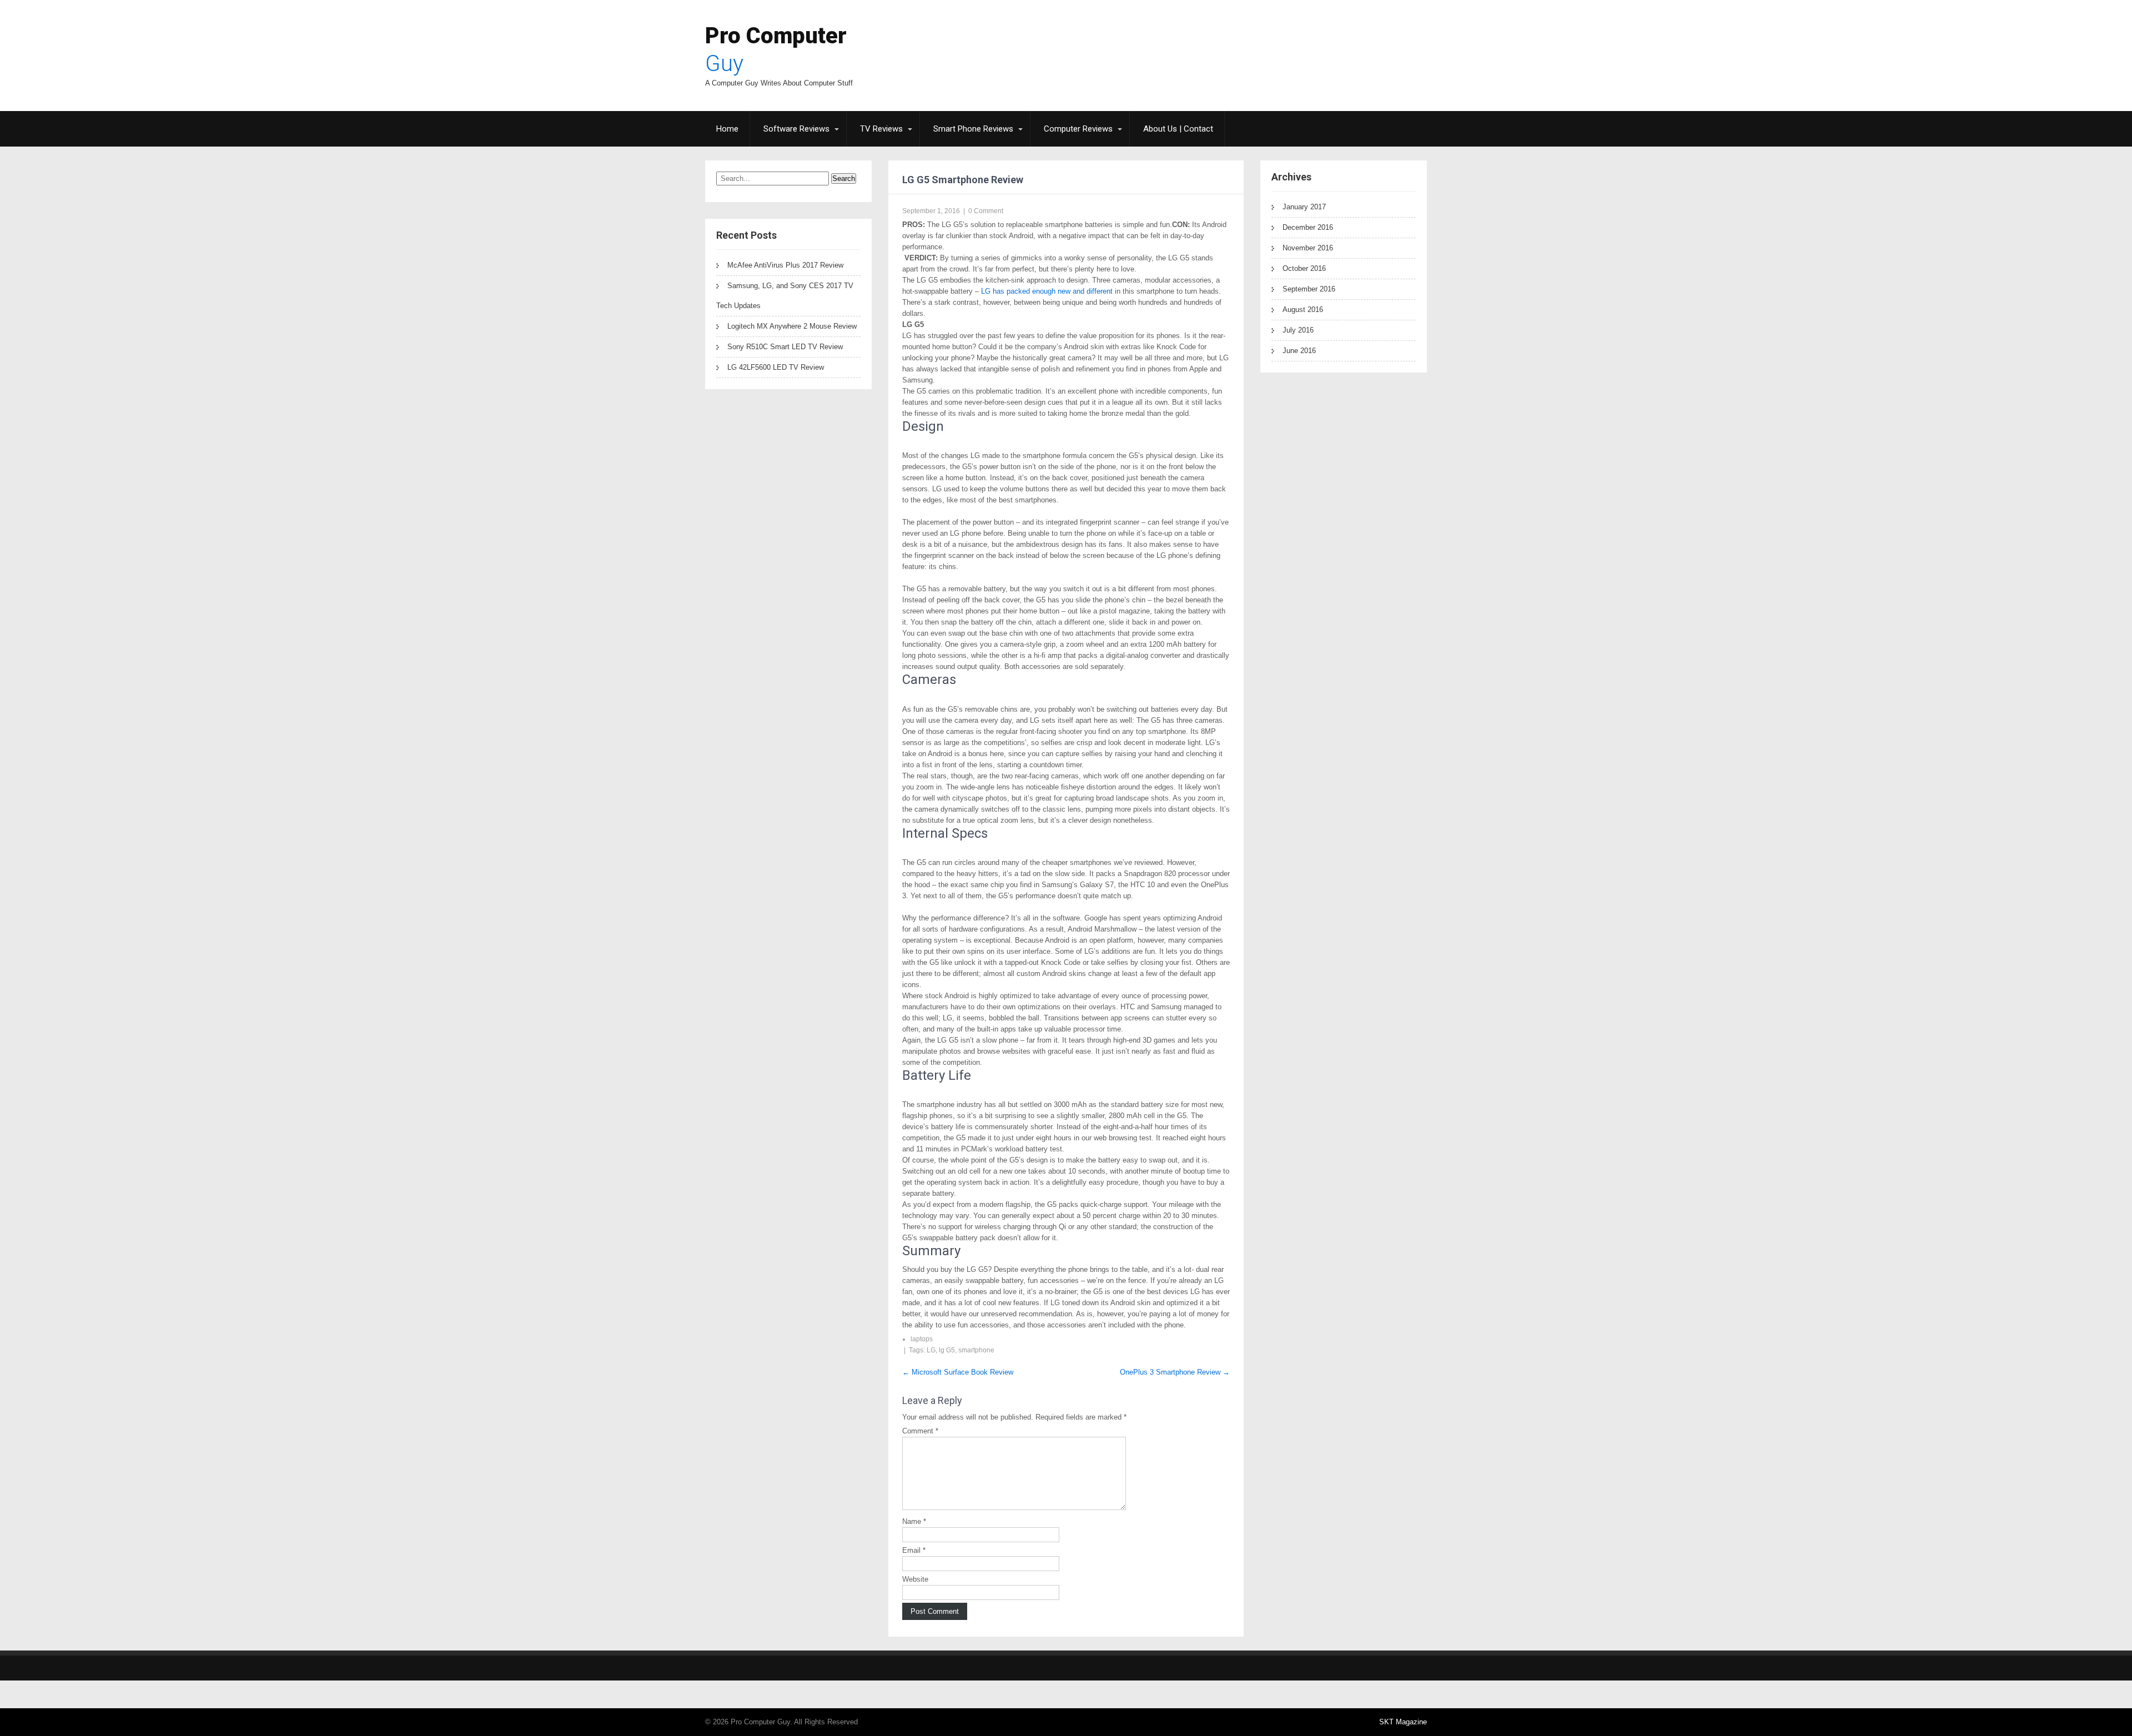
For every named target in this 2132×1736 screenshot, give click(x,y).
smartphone (976, 1350)
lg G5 (947, 1350)
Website (915, 1579)
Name (914, 1521)
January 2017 (1304, 207)
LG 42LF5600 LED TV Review (776, 367)
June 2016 (1299, 351)
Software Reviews (796, 129)
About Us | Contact (1178, 129)
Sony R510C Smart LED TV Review (785, 347)
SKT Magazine (1403, 1722)
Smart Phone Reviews (973, 129)
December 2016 (1308, 227)
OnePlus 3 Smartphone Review (1175, 1372)
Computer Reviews (1078, 129)
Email (914, 1550)
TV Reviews (881, 129)
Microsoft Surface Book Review (958, 1372)
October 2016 (1304, 268)
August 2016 (1303, 310)
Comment (920, 1431)
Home (727, 129)
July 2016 (1298, 330)
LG (931, 1350)
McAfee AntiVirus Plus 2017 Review (785, 265)
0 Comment (986, 211)
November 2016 (1308, 248)
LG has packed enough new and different (1046, 291)
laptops (922, 1339)
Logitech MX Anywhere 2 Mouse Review (792, 326)
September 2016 (1309, 289)
